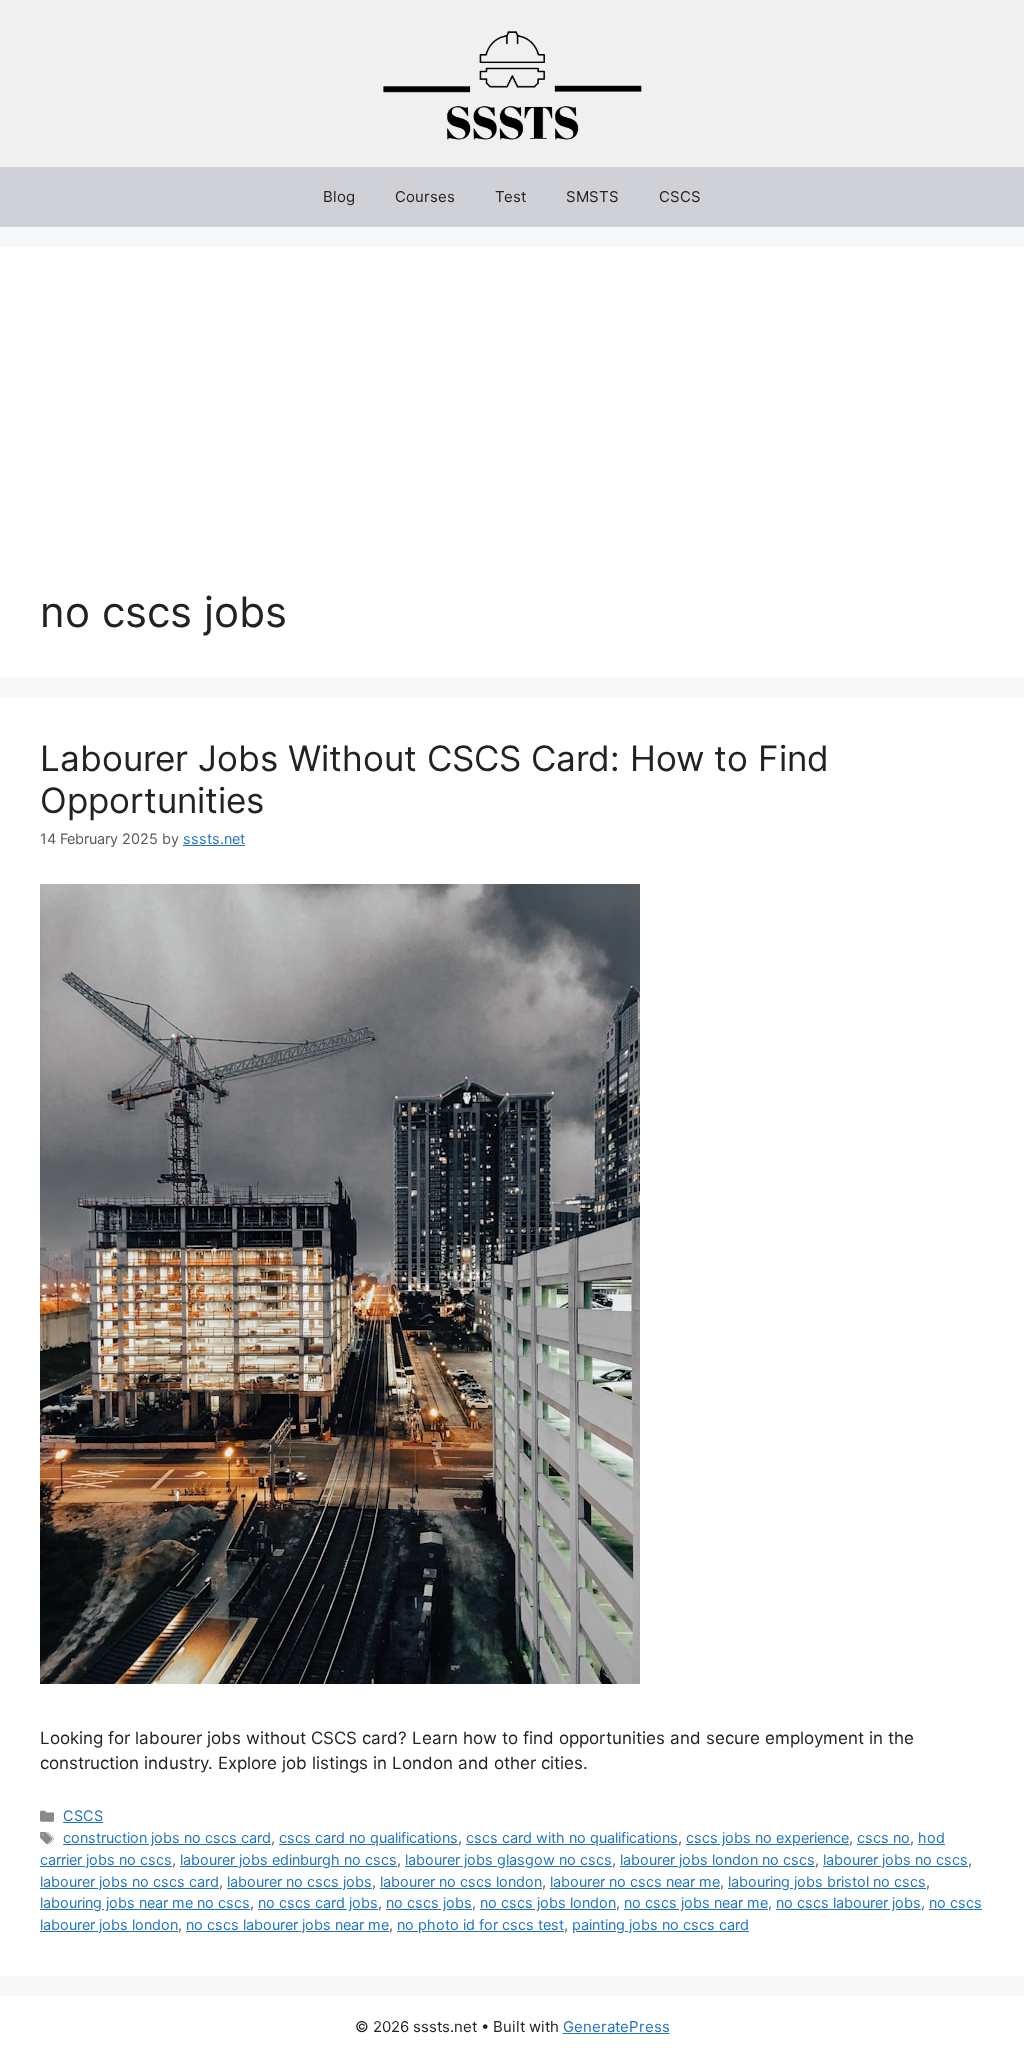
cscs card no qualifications (368, 1837)
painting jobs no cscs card (660, 1924)
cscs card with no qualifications (572, 1837)
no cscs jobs (429, 1902)
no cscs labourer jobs (848, 1902)
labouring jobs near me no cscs (145, 1902)
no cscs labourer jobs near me (287, 1924)
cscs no (883, 1837)
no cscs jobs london (548, 1902)
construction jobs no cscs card (167, 1837)
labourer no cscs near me (635, 1881)
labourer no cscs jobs (299, 1881)
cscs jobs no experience (767, 1837)
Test (510, 196)
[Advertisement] (512, 437)
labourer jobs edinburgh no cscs (288, 1859)
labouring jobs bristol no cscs (827, 1881)
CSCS (680, 196)
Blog (339, 196)
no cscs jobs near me (696, 1902)
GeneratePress (616, 2026)
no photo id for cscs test (480, 1924)
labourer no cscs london (461, 1881)
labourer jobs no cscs (895, 1859)
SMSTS (592, 196)
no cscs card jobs (318, 1902)
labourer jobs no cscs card (129, 1881)
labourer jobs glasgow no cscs (508, 1859)
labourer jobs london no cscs (717, 1859)
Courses (425, 196)
